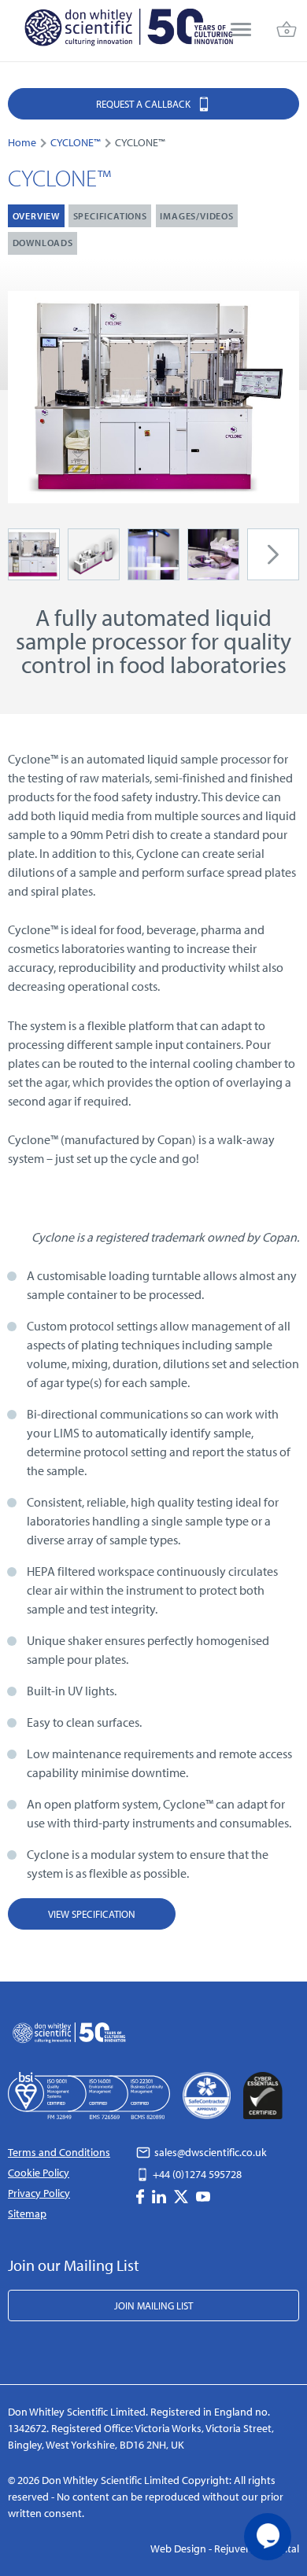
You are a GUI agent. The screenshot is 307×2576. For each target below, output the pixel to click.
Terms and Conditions (59, 2152)
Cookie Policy (39, 2173)
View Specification (92, 1914)
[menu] (241, 31)
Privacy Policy (39, 2193)
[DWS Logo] (128, 31)
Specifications (110, 216)
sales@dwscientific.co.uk (209, 2152)
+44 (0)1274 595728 (196, 2174)
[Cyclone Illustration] (94, 553)
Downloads (43, 243)
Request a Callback (144, 104)
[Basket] (287, 31)
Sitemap (27, 2214)
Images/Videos (196, 216)
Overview (36, 216)
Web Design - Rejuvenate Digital (225, 2548)
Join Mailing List (153, 2306)
